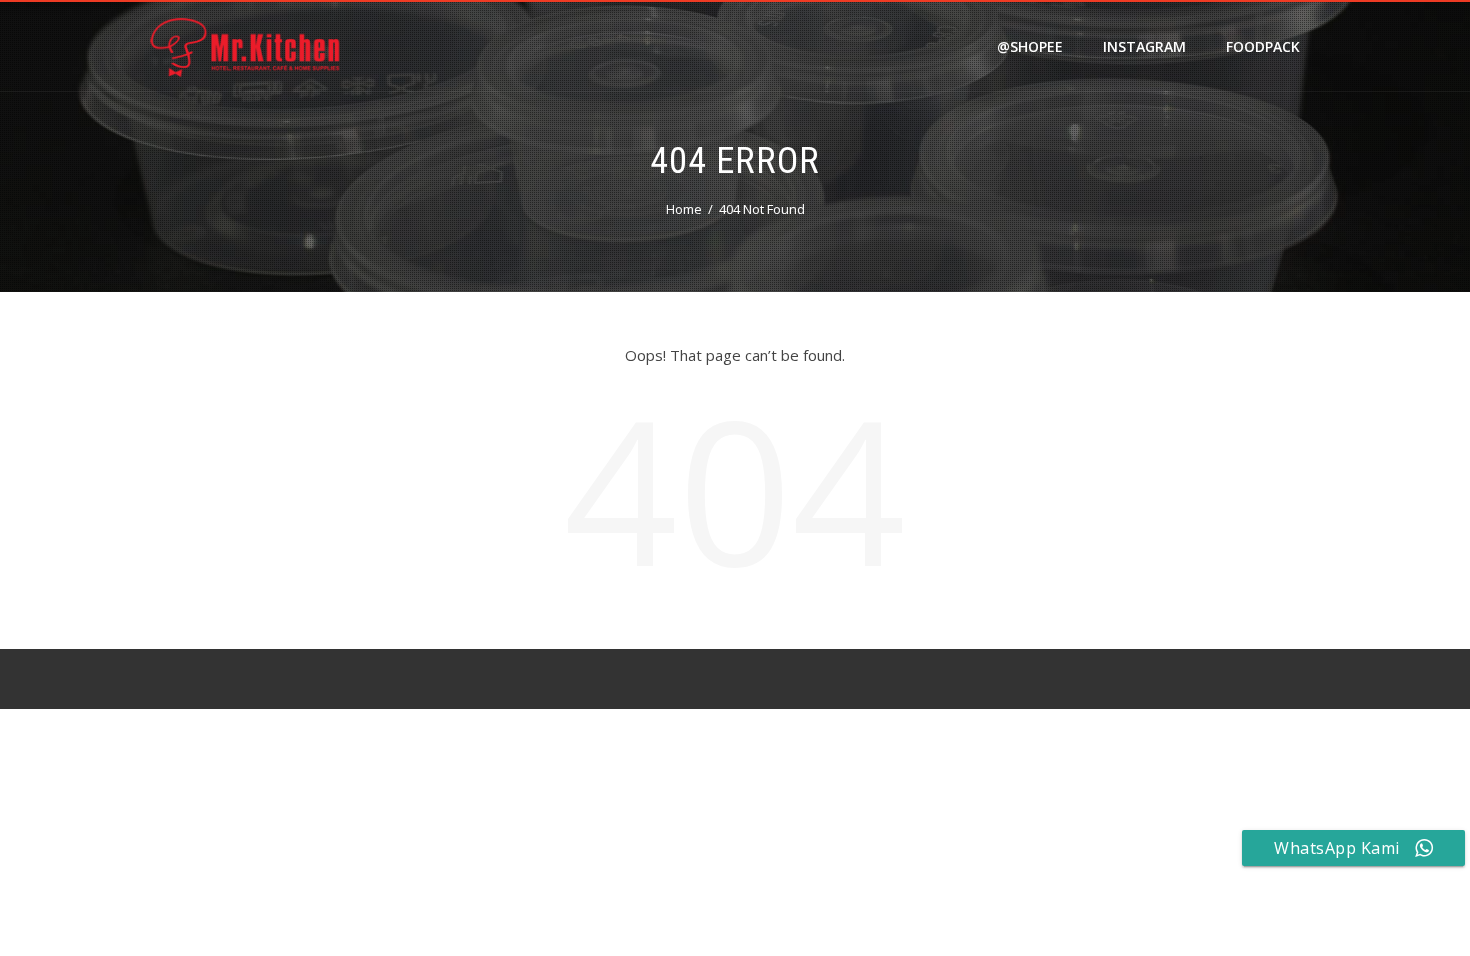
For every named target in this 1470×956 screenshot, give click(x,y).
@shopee (1030, 46)
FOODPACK (1263, 46)
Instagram (1144, 46)
